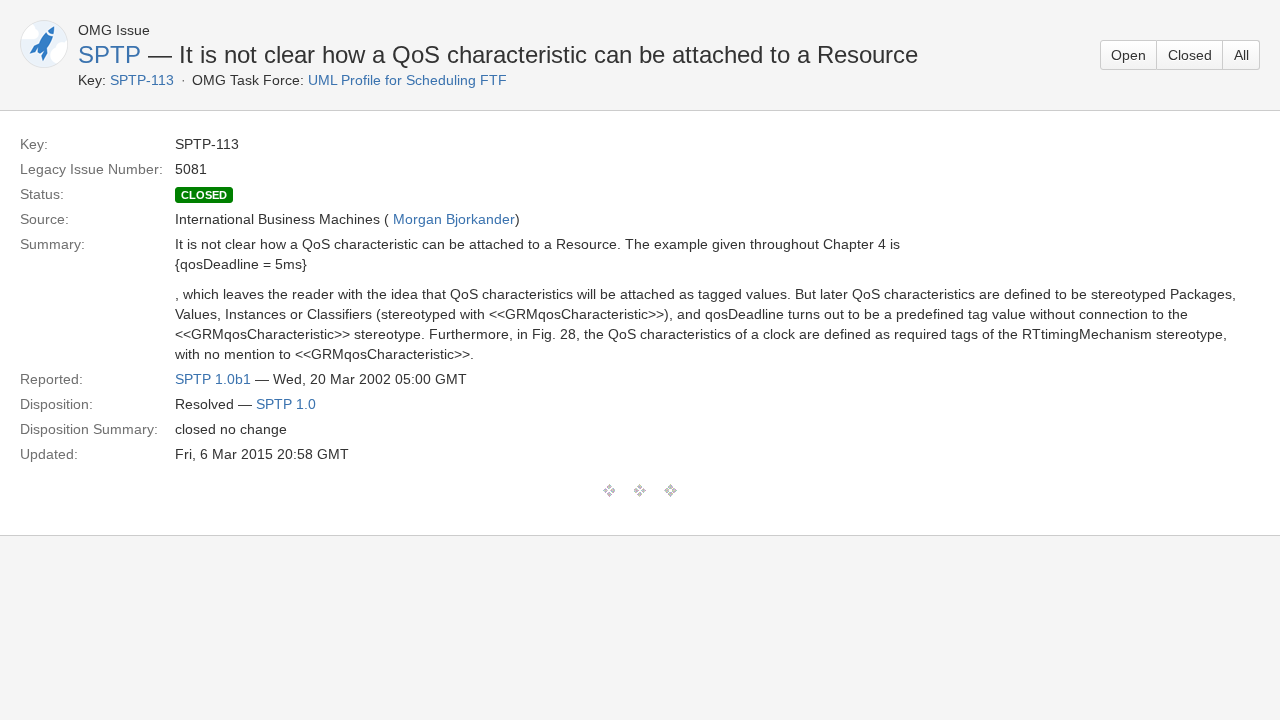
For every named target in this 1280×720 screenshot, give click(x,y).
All (1241, 55)
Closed (1190, 55)
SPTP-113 (142, 80)
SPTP (109, 54)
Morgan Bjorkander (454, 219)
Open (1128, 55)
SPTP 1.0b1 (213, 379)
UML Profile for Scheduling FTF (407, 80)
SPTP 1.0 (286, 404)
